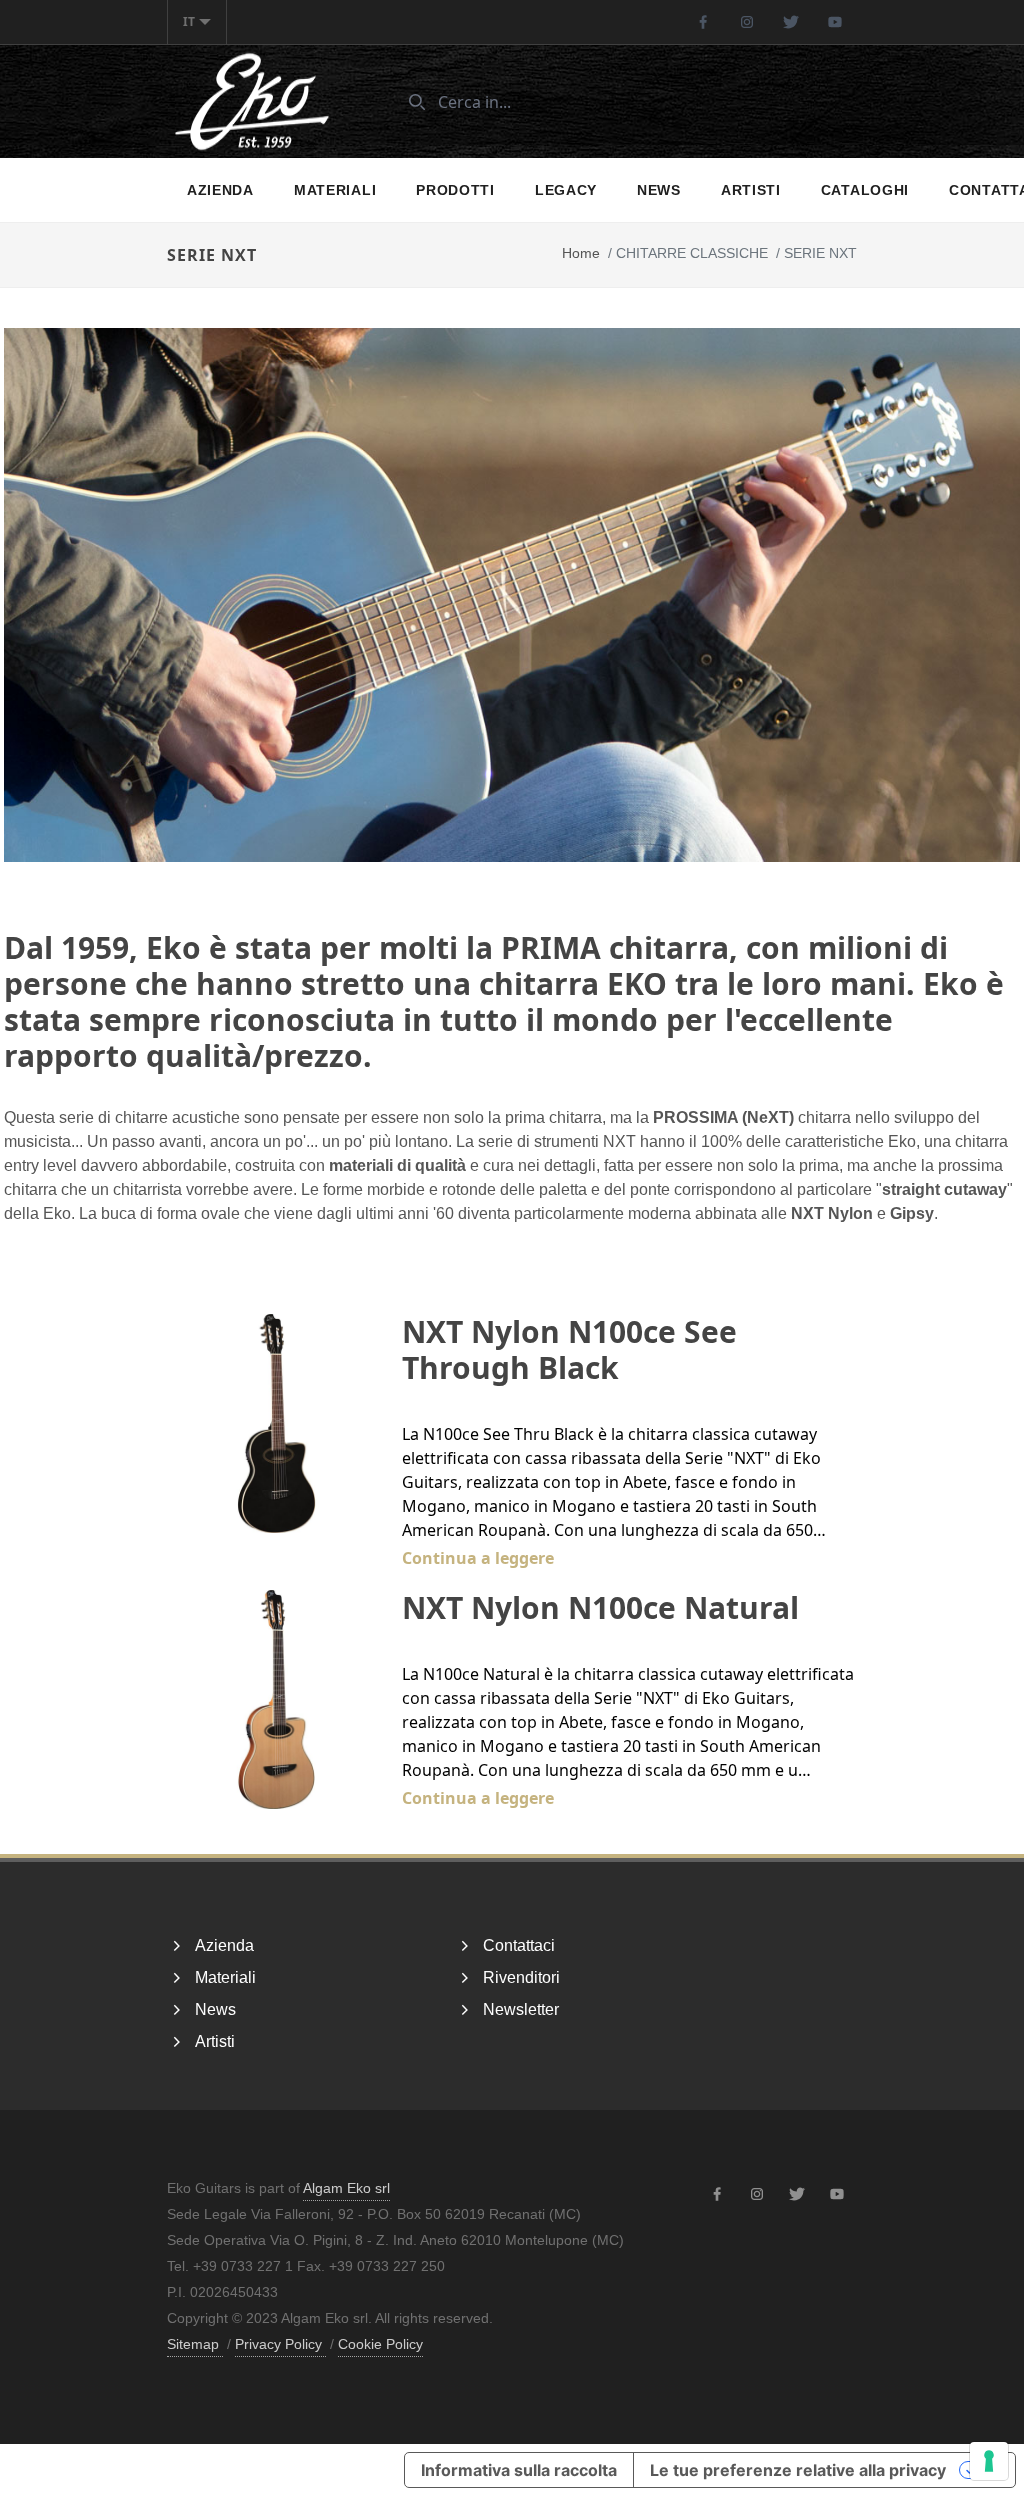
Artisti (751, 190)
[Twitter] (791, 22)
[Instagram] (747, 22)
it (189, 21)
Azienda (220, 190)
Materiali (335, 190)
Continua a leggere (478, 1558)
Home (581, 253)
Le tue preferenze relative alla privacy (798, 2470)
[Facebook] (703, 22)
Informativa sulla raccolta (519, 2470)
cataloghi (865, 190)
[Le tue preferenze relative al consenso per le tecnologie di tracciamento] (989, 2461)
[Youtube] (835, 22)
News (659, 190)
